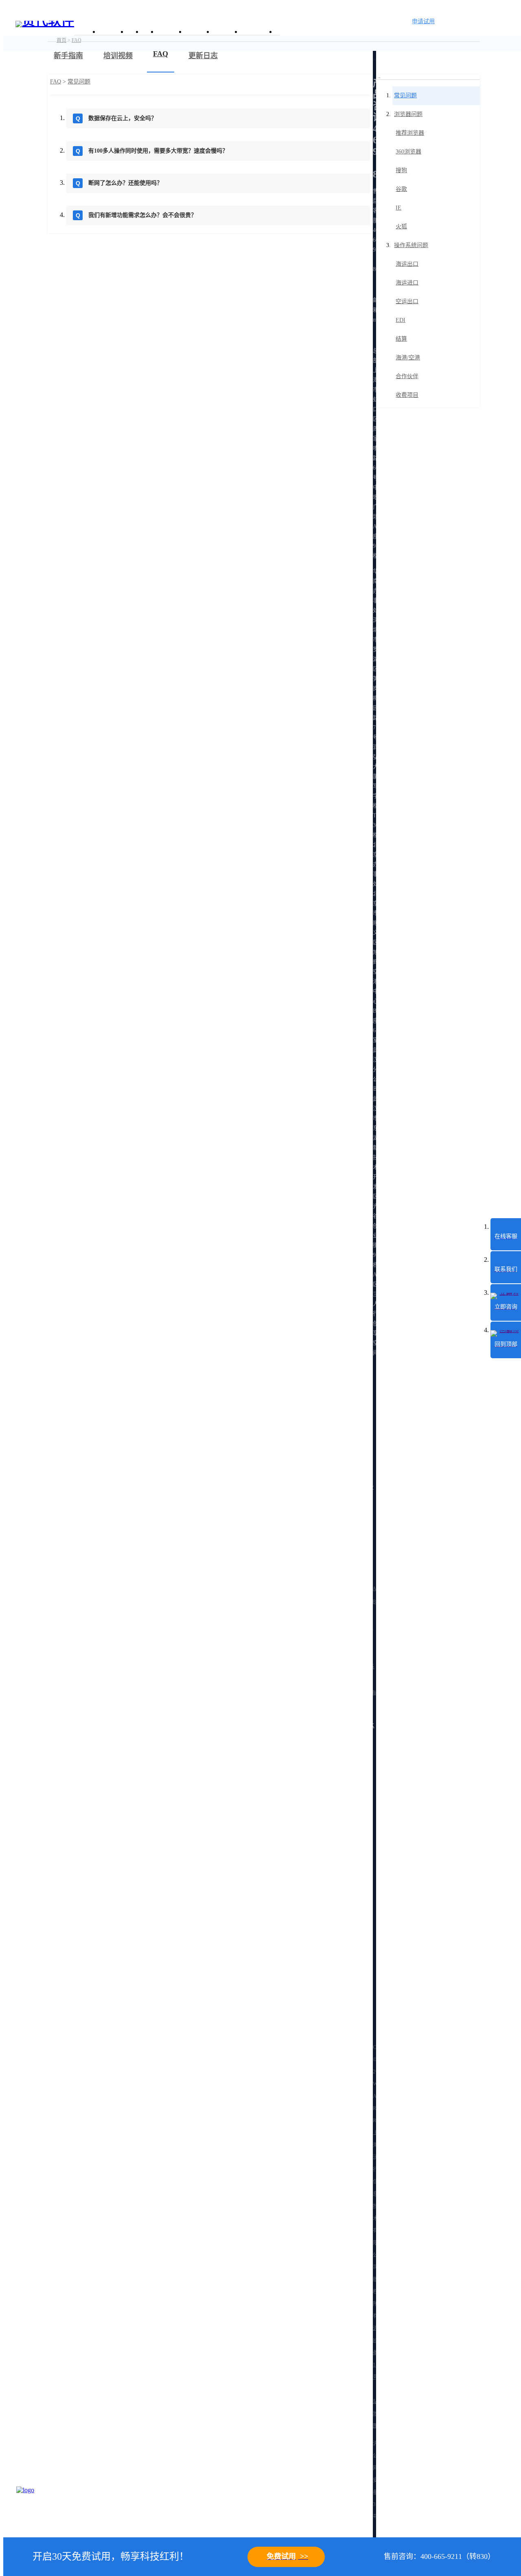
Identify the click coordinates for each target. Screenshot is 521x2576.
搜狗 (401, 170)
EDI (401, 320)
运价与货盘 (258, 32)
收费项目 (407, 395)
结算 (401, 339)
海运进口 (407, 283)
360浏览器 (408, 152)
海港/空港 (408, 358)
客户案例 (171, 32)
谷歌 (401, 189)
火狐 (401, 227)
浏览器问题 (408, 114)
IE (398, 208)
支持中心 (226, 32)
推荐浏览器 (410, 133)
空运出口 (407, 301)
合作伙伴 (407, 376)
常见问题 (79, 82)
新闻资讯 (199, 32)
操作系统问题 (411, 245)
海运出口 (407, 264)
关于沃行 (112, 32)
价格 (149, 32)
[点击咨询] (37, 2507)
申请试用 (423, 21)
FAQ (56, 82)
